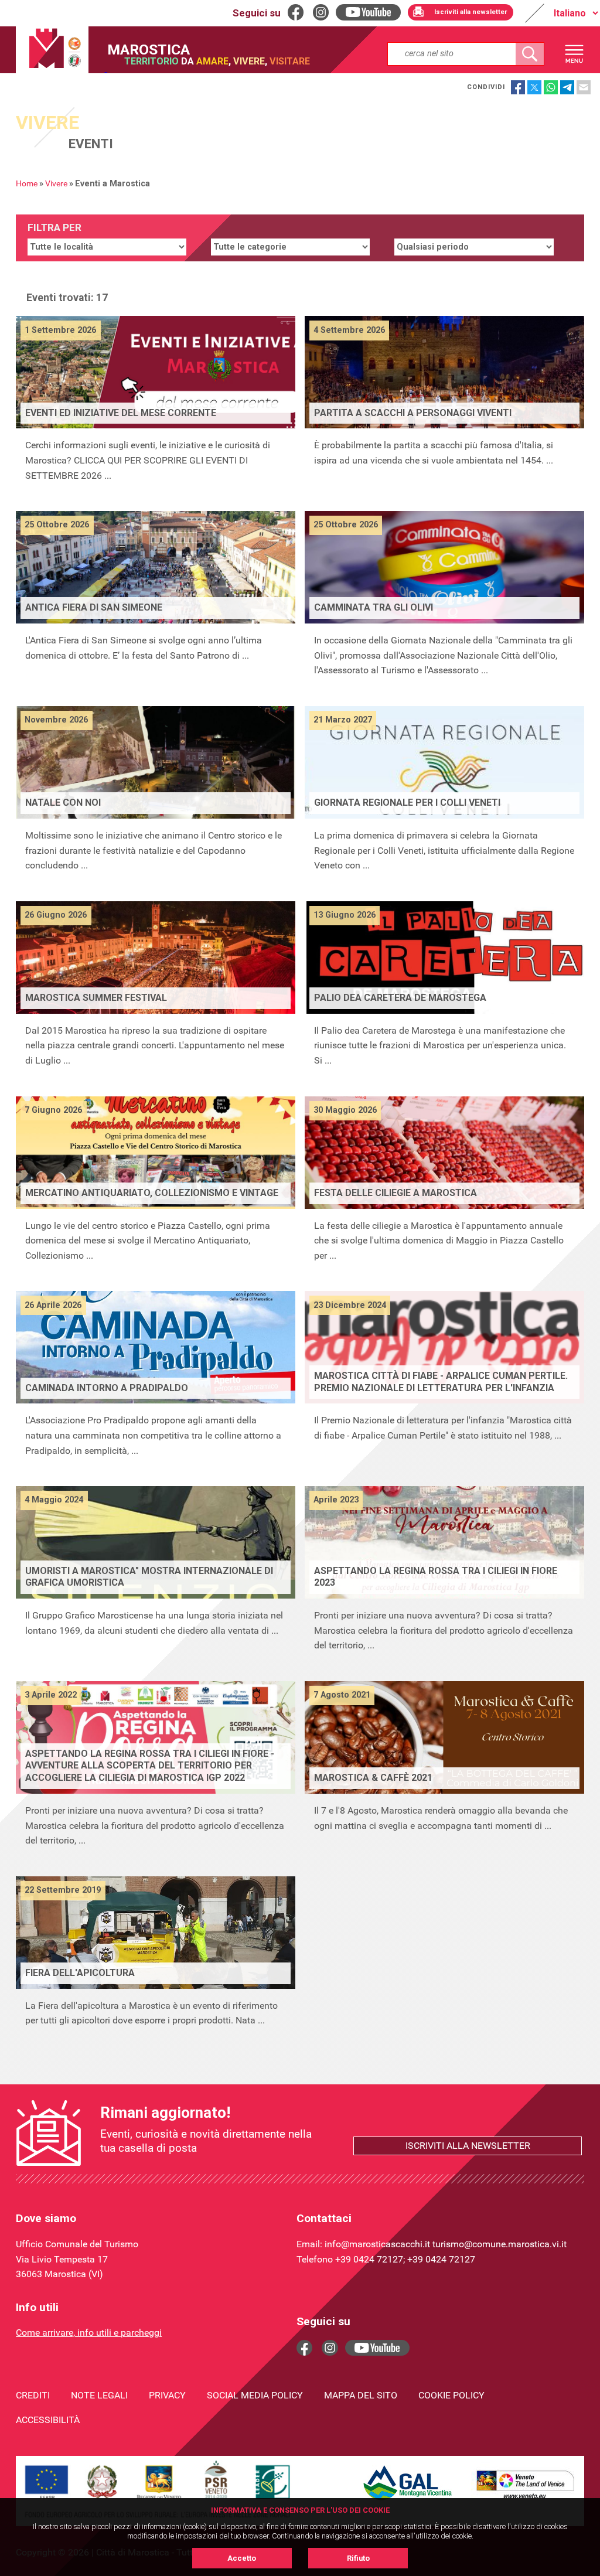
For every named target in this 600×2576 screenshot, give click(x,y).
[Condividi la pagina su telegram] (567, 87)
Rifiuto (358, 2558)
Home (27, 184)
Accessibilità (48, 2420)
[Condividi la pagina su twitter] (534, 87)
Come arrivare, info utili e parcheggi (89, 2333)
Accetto (242, 2558)
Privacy (167, 2395)
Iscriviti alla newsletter (468, 2146)
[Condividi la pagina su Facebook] (518, 87)
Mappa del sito (361, 2395)
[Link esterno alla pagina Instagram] (330, 2348)
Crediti (33, 2395)
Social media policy (255, 2395)
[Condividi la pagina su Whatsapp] (551, 87)
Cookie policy (451, 2395)
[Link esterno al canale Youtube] (377, 2348)
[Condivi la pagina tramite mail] (584, 87)
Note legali (99, 2395)
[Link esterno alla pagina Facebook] (304, 2348)
